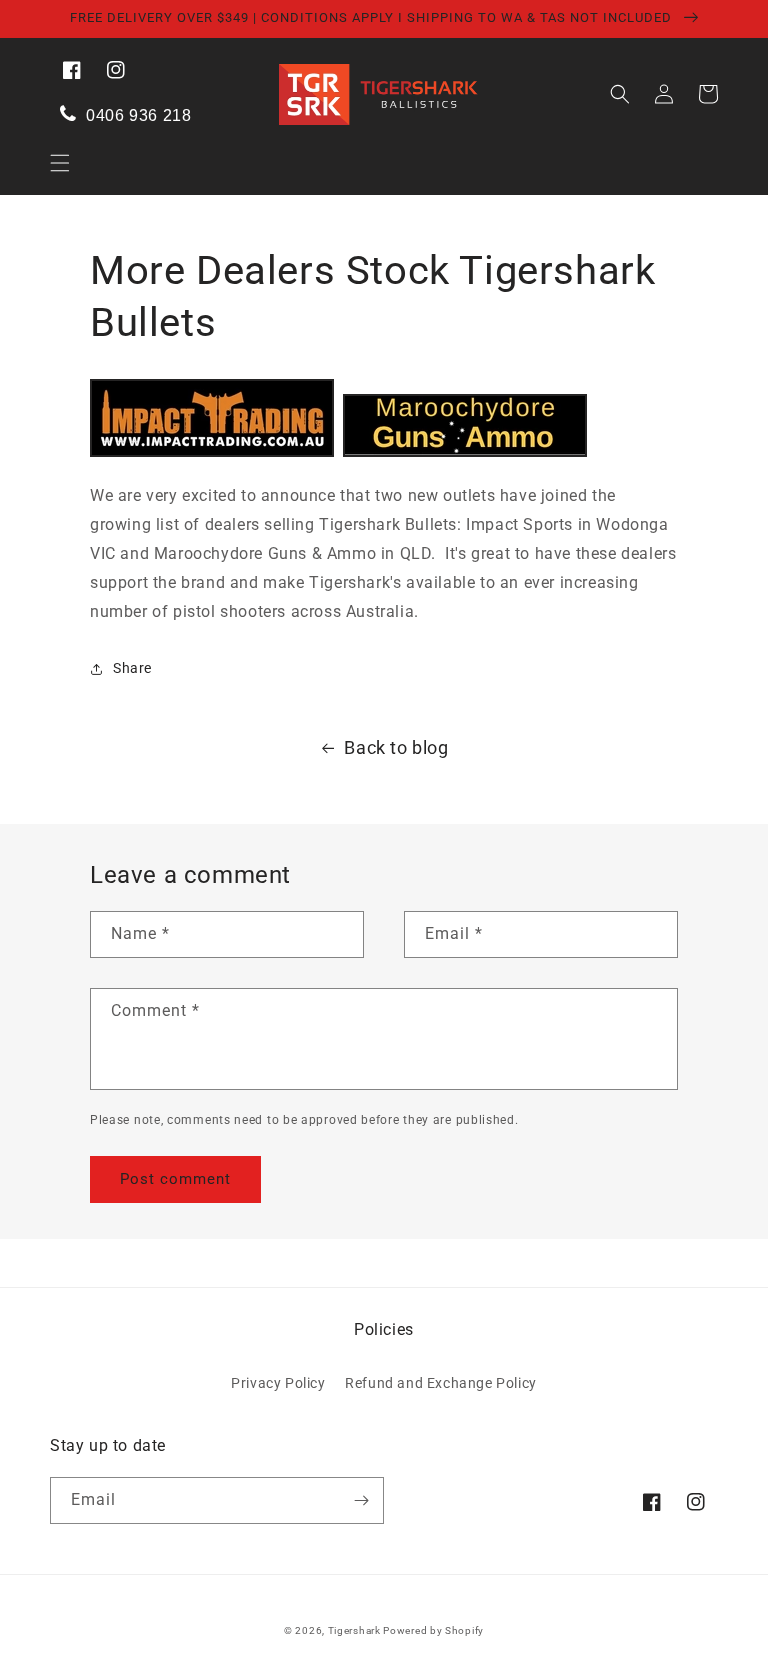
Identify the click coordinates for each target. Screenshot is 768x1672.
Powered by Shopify (433, 1630)
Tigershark (356, 1630)
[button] (60, 163)
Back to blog (396, 747)
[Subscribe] (361, 1500)
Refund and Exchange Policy (441, 1383)
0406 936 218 (137, 115)
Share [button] (132, 668)
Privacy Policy (278, 1383)
